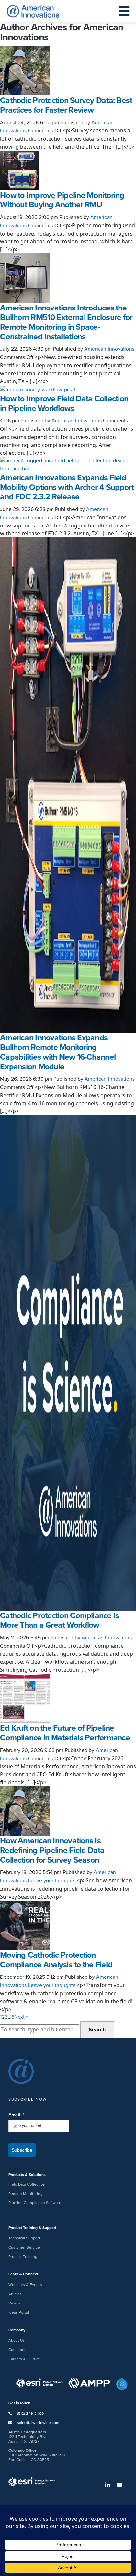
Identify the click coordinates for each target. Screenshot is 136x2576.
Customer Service (24, 2247)
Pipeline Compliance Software (35, 2203)
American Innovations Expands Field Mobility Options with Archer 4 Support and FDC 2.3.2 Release (67, 487)
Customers (18, 2350)
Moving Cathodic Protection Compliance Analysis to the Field (56, 1960)
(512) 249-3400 (30, 2413)
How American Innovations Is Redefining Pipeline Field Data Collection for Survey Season (52, 1850)
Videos (15, 2303)
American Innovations (109, 349)
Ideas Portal (19, 2312)
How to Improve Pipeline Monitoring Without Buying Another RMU (62, 200)
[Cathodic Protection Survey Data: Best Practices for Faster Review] (25, 70)
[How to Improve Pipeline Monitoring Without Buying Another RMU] (20, 170)
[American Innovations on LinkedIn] (110, 2485)
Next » (21, 2017)
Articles (15, 2294)
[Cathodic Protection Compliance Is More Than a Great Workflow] (68, 1362)
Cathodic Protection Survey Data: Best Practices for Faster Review (66, 105)
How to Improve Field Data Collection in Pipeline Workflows (64, 403)
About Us (17, 2340)
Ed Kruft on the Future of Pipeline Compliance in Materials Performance (65, 1733)
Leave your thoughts (52, 1881)
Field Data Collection (27, 2184)
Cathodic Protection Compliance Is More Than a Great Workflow (59, 1620)
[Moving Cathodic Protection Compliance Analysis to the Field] (25, 1925)
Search (97, 2030)
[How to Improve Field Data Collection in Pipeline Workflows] (38, 389)
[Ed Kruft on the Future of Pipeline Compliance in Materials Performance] (25, 1698)
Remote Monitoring (25, 2194)
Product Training (23, 2257)
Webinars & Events (25, 2285)
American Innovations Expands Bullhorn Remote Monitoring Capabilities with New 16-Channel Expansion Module (58, 1052)
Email (17, 2115)
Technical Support (24, 2238)
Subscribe (22, 2150)
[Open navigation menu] (124, 11)
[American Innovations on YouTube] (122, 2485)
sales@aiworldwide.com (38, 2423)
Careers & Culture (24, 2359)
